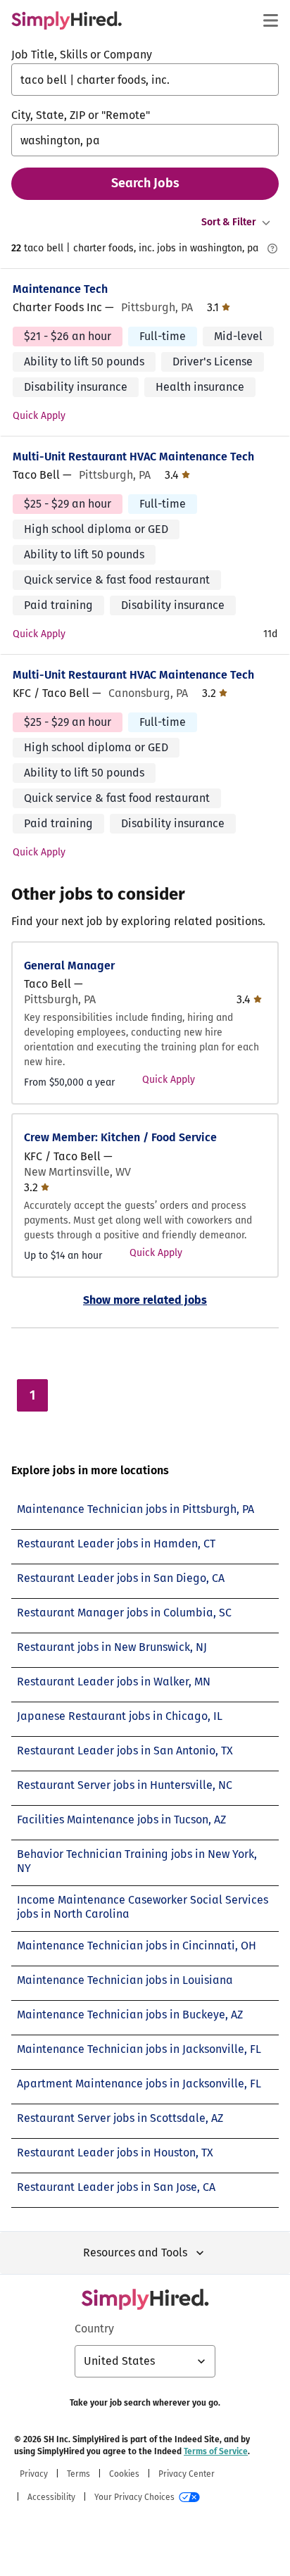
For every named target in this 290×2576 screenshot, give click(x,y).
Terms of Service (216, 2451)
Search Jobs (145, 183)
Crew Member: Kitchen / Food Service (120, 1137)
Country (94, 2329)
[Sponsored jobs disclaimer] (272, 249)
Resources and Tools (135, 2253)
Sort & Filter (229, 222)
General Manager (69, 966)
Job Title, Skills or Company (82, 55)
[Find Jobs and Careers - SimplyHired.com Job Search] (67, 20)
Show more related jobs (145, 1300)
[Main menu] (270, 20)
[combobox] (145, 80)
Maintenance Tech (60, 289)
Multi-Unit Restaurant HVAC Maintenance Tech (133, 457)
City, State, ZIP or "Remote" (81, 115)
